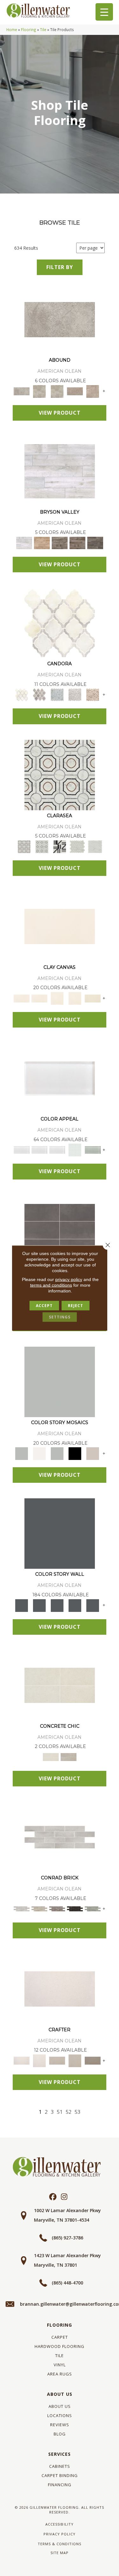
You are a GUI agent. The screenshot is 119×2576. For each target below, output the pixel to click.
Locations (60, 2415)
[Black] (75, 1453)
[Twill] (57, 2060)
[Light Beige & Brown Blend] (93, 694)
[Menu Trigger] (104, 12)
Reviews (60, 2425)
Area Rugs (60, 2374)
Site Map (60, 2553)
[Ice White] (39, 1453)
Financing (60, 2485)
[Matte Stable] (93, 1453)
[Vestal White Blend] (60, 623)
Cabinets (60, 2466)
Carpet (60, 2337)
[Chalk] (60, 926)
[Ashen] (75, 391)
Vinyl (60, 2365)
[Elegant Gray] (69, 1757)
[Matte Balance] (57, 1453)
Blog (60, 2434)
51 (60, 2112)
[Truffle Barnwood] (95, 542)
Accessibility (59, 2524)
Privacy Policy (60, 2534)
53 (77, 2112)
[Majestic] (77, 846)
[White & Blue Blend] (57, 694)
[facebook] (53, 2197)
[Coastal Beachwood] (60, 471)
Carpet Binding (60, 2475)
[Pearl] (60, 1078)
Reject (76, 1306)
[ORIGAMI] (93, 2060)
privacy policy (69, 1279)
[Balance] (60, 1381)
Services (60, 2454)
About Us (60, 2394)
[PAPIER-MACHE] (60, 1988)
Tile (43, 30)
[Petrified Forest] (77, 542)
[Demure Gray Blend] (39, 694)
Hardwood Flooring (60, 2346)
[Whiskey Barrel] (42, 542)
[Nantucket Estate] (60, 542)
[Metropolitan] (60, 774)
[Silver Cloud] (93, 1150)
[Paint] (93, 998)
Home (12, 30)
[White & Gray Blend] (75, 694)
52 (69, 2112)
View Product (60, 413)
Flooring (29, 30)
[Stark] (75, 1909)
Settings (60, 1317)
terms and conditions (51, 1285)
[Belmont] (42, 846)
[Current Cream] (60, 1685)
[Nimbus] (60, 319)
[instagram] (64, 2197)
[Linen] (39, 1909)
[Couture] (60, 846)
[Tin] (57, 1909)
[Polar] (60, 1837)
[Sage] (93, 1909)
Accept (44, 1306)
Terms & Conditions (60, 2544)
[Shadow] (60, 1533)
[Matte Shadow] (60, 1230)
